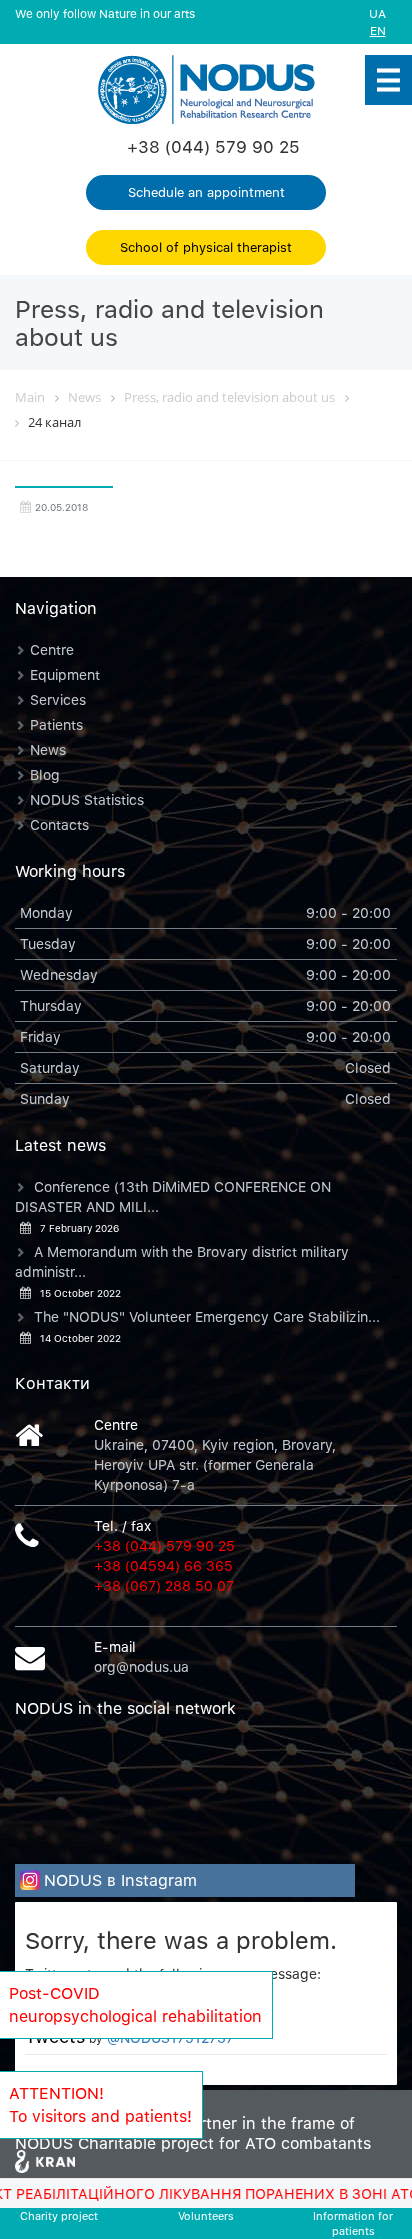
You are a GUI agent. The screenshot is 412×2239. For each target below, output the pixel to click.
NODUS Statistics (87, 799)
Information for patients (353, 2223)
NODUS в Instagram (120, 1880)
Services (58, 699)
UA (377, 13)
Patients (56, 724)
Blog (45, 774)
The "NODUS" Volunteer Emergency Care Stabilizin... (207, 1316)
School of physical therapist (206, 247)
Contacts (59, 824)
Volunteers (206, 2215)
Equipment (65, 674)
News (48, 749)
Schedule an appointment (206, 192)
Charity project (59, 2215)
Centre (52, 649)
